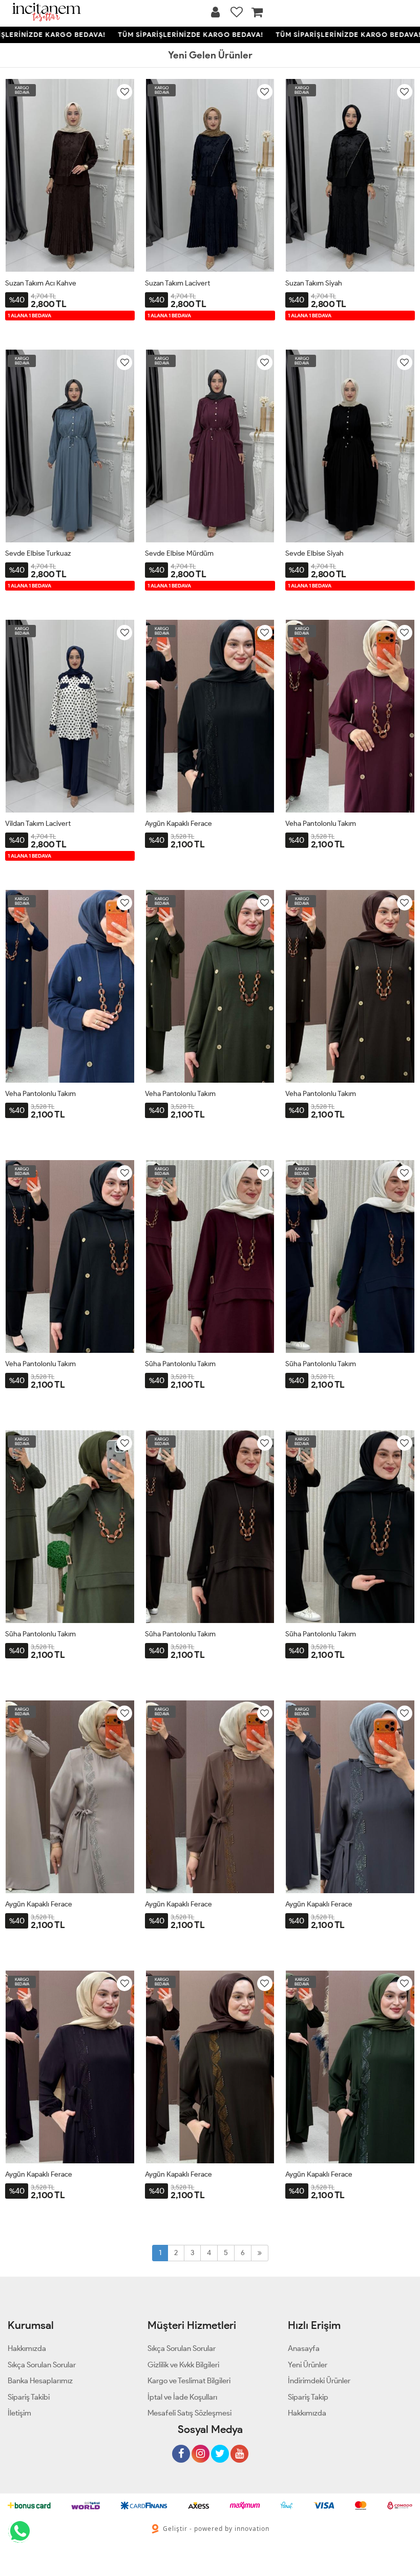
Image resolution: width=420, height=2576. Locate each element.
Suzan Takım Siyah (314, 283)
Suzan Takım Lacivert (177, 283)
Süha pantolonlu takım (180, 1364)
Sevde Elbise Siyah (314, 553)
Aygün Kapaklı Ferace (178, 824)
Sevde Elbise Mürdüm (179, 553)
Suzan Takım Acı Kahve (41, 283)
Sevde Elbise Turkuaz (38, 553)
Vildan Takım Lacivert (38, 824)
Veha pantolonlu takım (321, 824)
